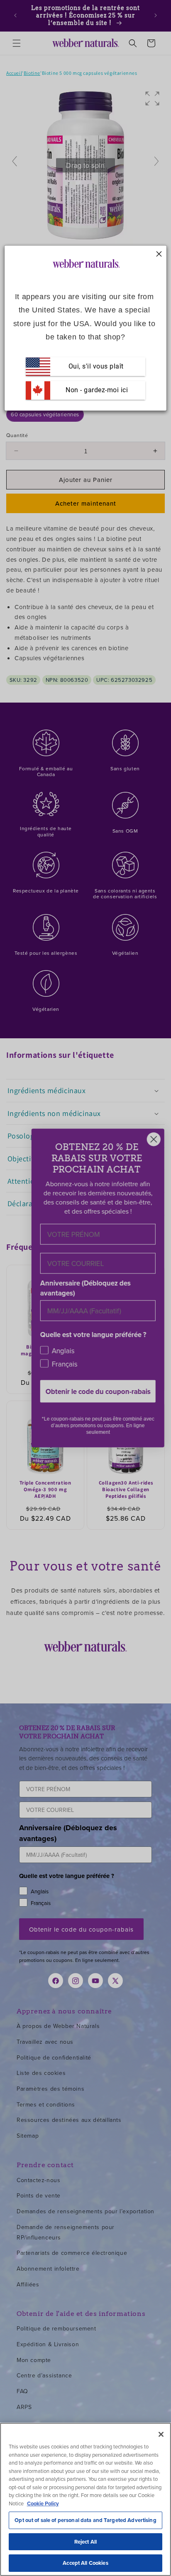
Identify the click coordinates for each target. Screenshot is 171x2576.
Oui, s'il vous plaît (96, 366)
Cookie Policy (43, 2503)
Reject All (85, 2542)
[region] (85, 2499)
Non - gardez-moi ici (96, 390)
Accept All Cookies (85, 2563)
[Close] (161, 2434)
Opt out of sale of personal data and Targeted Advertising (85, 2520)
